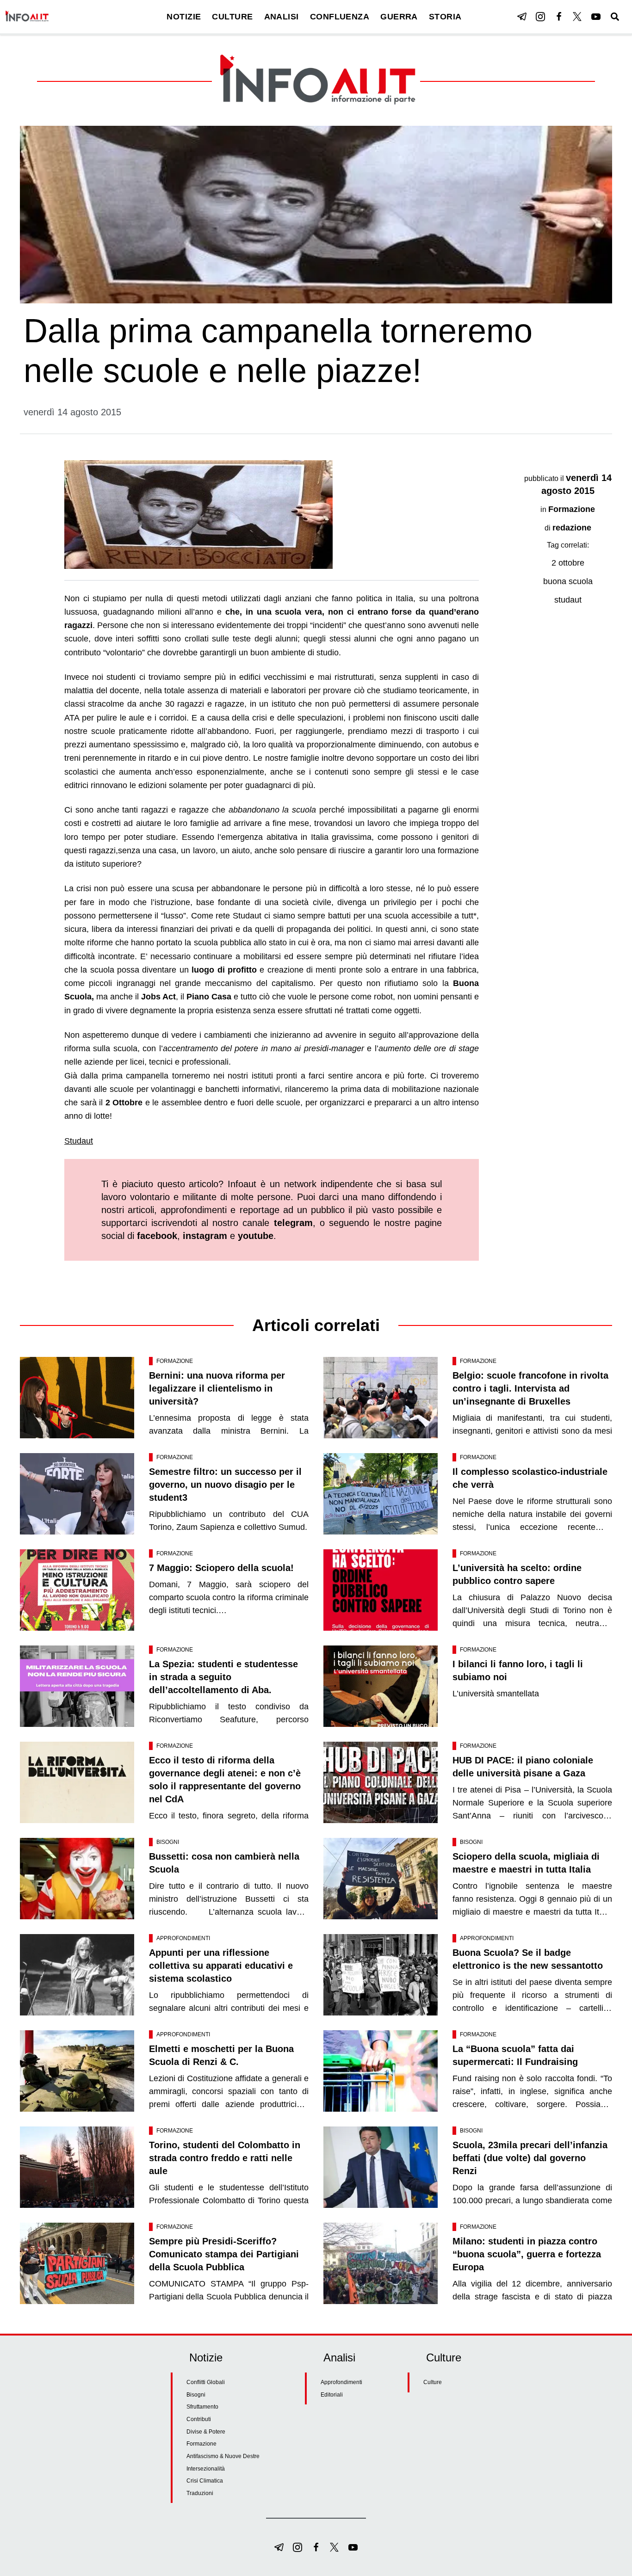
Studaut (79, 1141)
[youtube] (596, 17)
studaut (568, 600)
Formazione (572, 509)
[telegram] (522, 17)
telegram (293, 1223)
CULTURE (232, 17)
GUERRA (399, 17)
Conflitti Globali (206, 2382)
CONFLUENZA (340, 17)
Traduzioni (200, 2493)
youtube (256, 1236)
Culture (433, 2382)
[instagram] (540, 17)
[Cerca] (615, 17)
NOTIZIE (184, 17)
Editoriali (332, 2395)
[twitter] (577, 17)
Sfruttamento (202, 2407)
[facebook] (559, 17)
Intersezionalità (206, 2469)
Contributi (199, 2419)
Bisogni (168, 1842)
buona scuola (568, 581)
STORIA (445, 17)
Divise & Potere (206, 2432)
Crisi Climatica (205, 2481)
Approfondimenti (183, 1938)
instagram (205, 1236)
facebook (157, 1236)
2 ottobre (568, 563)
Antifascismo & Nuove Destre (223, 2456)
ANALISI (282, 17)
